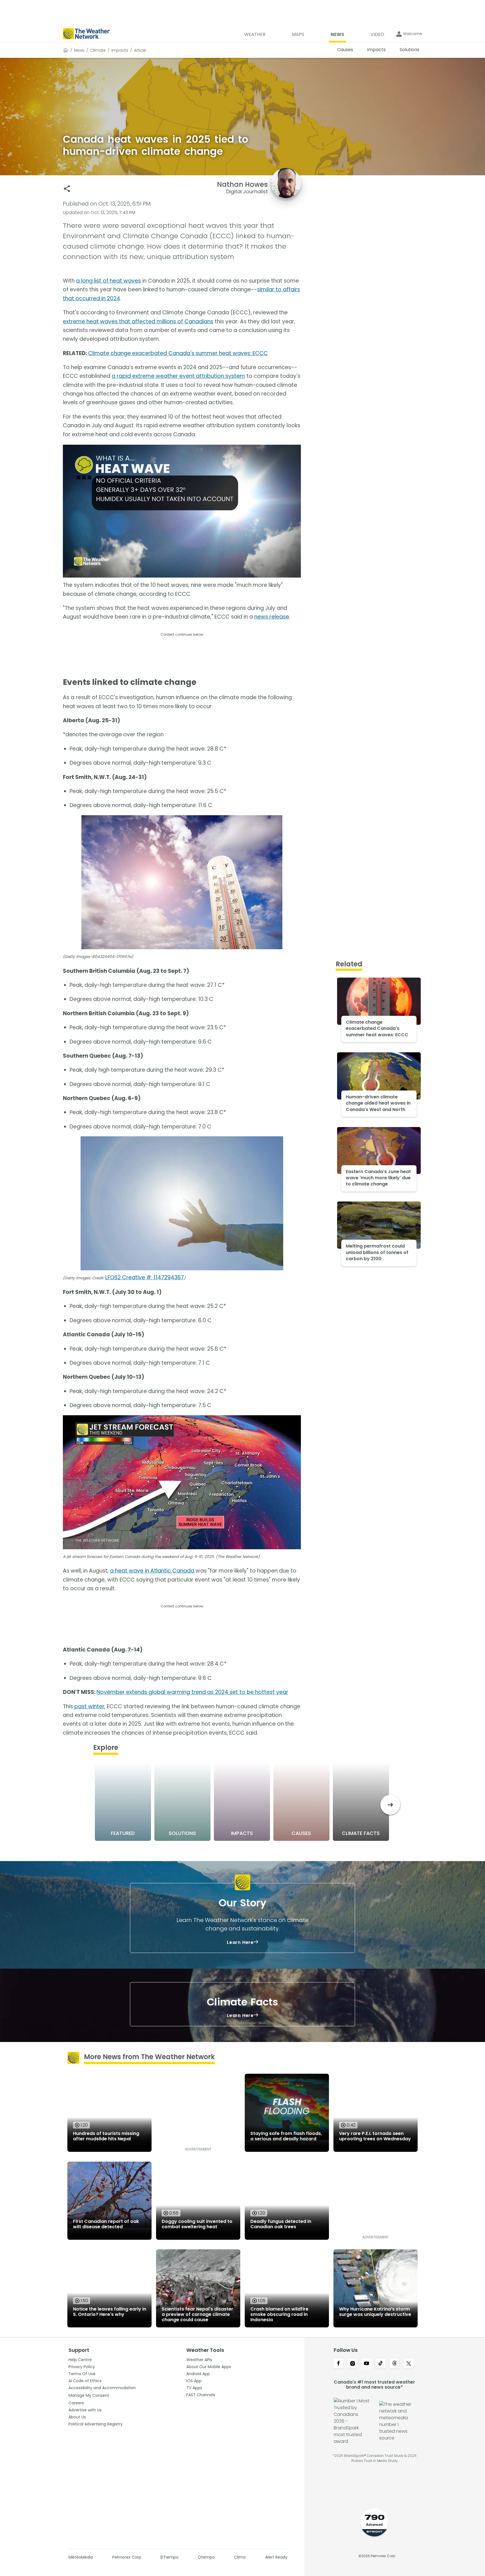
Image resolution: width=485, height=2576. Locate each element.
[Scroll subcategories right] (390, 1805)
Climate (98, 50)
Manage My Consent (89, 2395)
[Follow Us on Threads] (395, 2364)
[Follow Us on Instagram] (353, 2364)
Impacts (120, 50)
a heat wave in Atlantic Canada (152, 1571)
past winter (89, 1706)
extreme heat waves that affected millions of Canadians (138, 322)
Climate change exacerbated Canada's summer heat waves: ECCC (178, 353)
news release (272, 617)
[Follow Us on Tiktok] (381, 2364)
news (79, 50)
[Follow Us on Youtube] (367, 2364)
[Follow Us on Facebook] (338, 2364)
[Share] (67, 189)
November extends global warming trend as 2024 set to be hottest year (192, 1692)
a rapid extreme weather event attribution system (178, 376)
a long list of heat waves (108, 281)
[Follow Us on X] (409, 2364)
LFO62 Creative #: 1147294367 (145, 1277)
